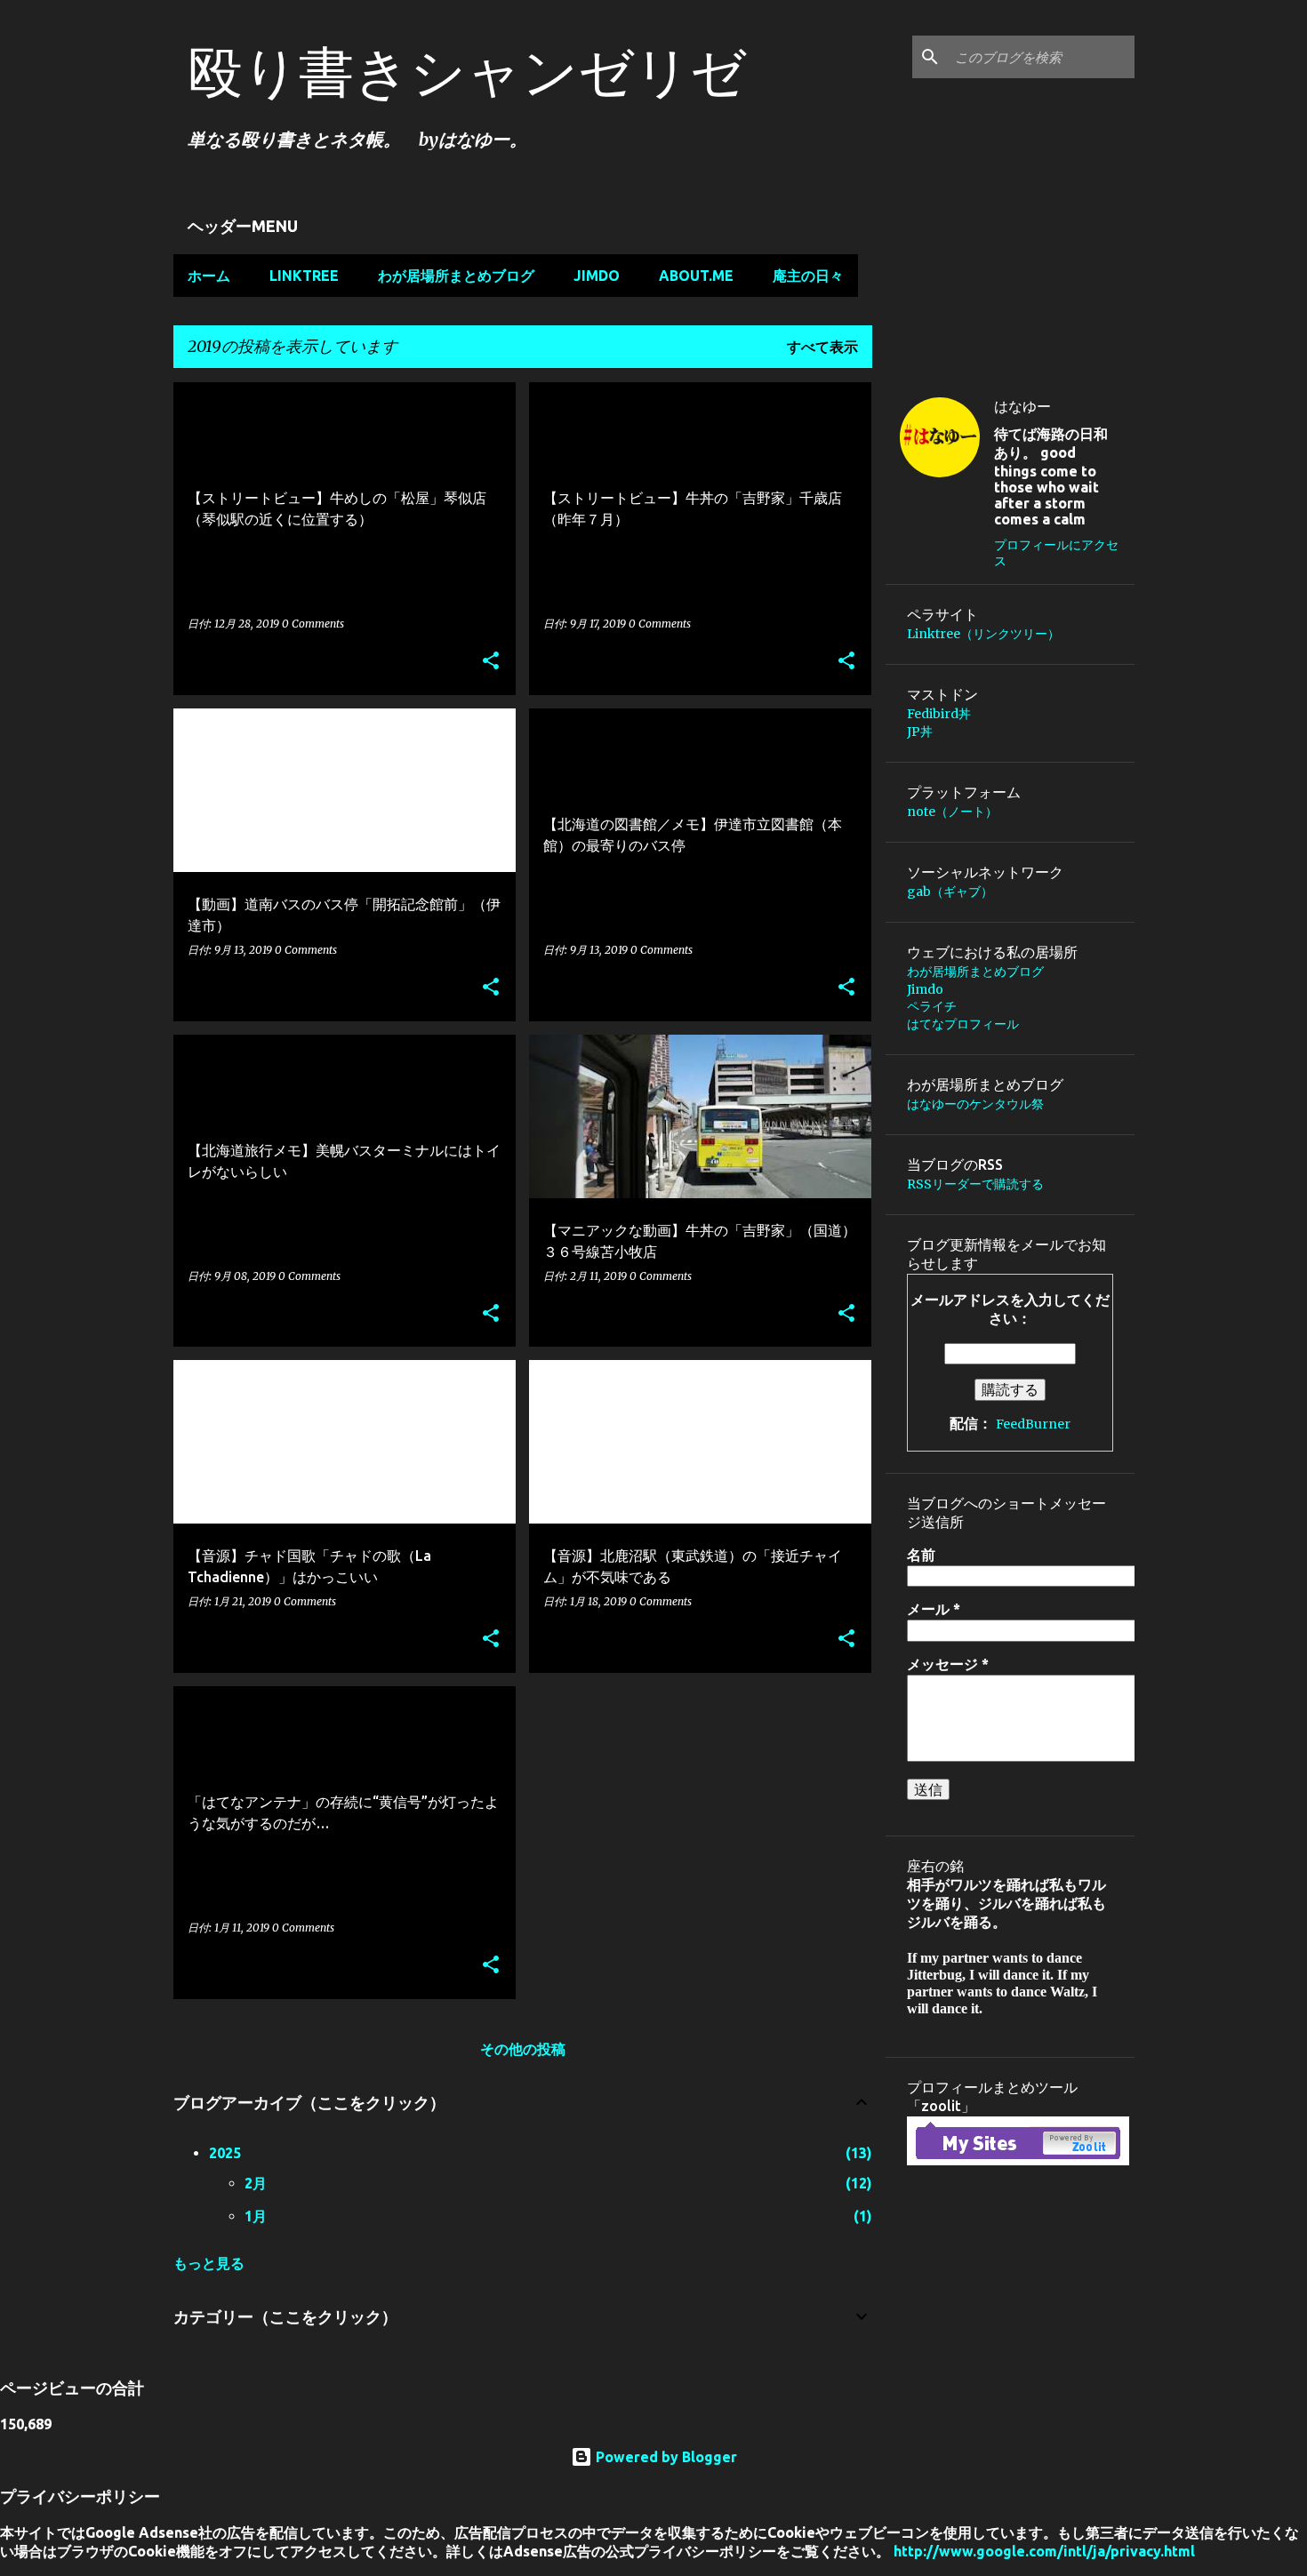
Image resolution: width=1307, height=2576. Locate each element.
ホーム (209, 276)
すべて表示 (822, 347)
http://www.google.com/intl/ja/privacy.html (1044, 2551)
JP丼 (920, 732)
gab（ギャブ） (950, 892)
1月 (256, 2216)
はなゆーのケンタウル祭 (975, 1104)
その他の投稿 (523, 2049)
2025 (225, 2153)
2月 (256, 2183)
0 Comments (313, 624)
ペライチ (932, 1006)
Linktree (304, 276)
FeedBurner (1033, 1424)
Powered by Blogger (665, 2457)
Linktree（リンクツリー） (983, 634)
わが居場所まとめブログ (456, 276)
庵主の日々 (808, 276)
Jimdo (597, 276)
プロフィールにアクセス (1056, 553)
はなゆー (1022, 406)
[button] (491, 662)
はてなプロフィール (963, 1024)
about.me (696, 276)
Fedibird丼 (939, 714)
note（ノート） (952, 812)
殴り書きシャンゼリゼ (467, 71)
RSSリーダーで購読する (975, 1184)
